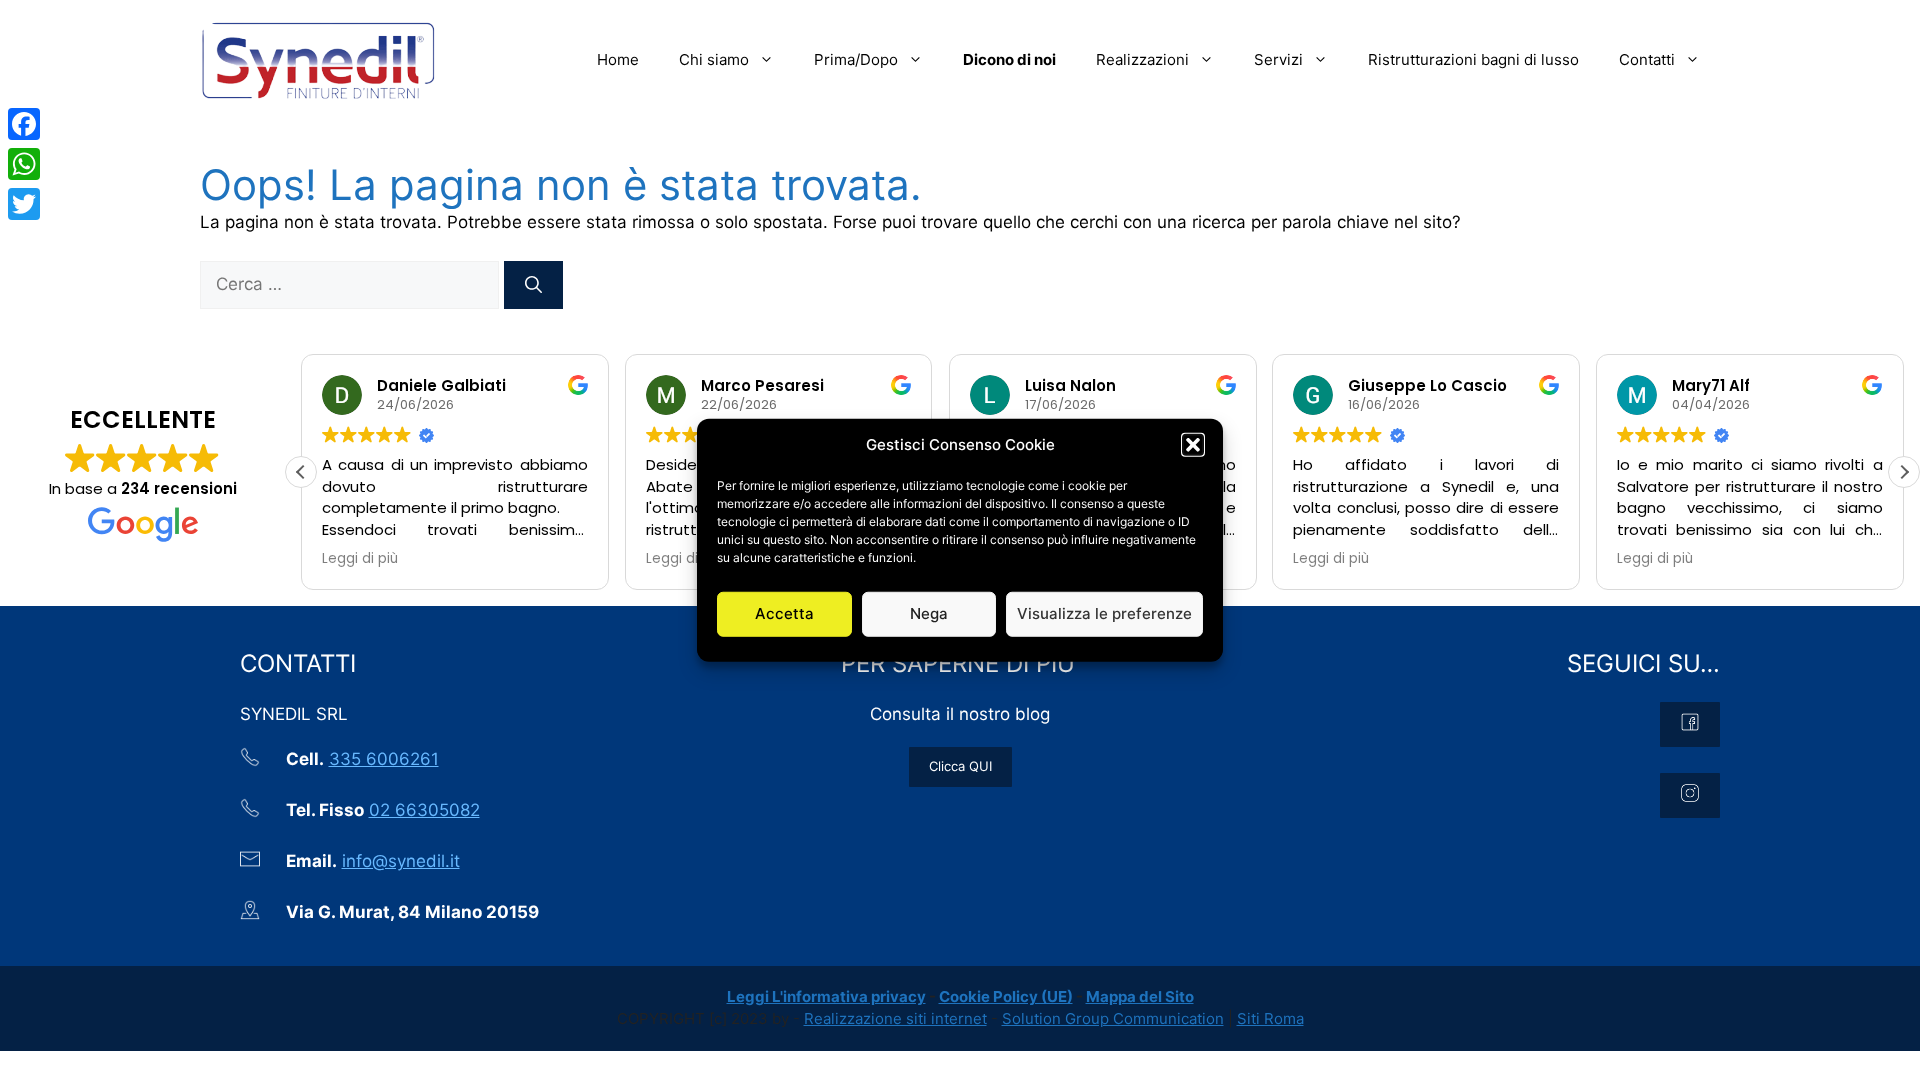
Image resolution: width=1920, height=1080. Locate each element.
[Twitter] (24, 204)
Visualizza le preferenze (1104, 613)
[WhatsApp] (24, 164)
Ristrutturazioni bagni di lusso (1473, 59)
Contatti (1647, 59)
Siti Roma (1270, 1018)
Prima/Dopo (856, 59)
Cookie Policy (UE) (1006, 996)
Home (618, 59)
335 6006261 (384, 759)
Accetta (784, 613)
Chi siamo (714, 59)
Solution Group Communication (1113, 1018)
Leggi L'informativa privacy (826, 996)
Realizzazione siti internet (895, 1018)
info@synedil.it (401, 861)
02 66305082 (424, 810)
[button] (1193, 445)
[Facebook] (24, 124)
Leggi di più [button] (360, 559)
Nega (929, 613)
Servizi (1278, 59)
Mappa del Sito (1140, 996)
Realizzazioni (1142, 59)
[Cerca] (533, 285)
